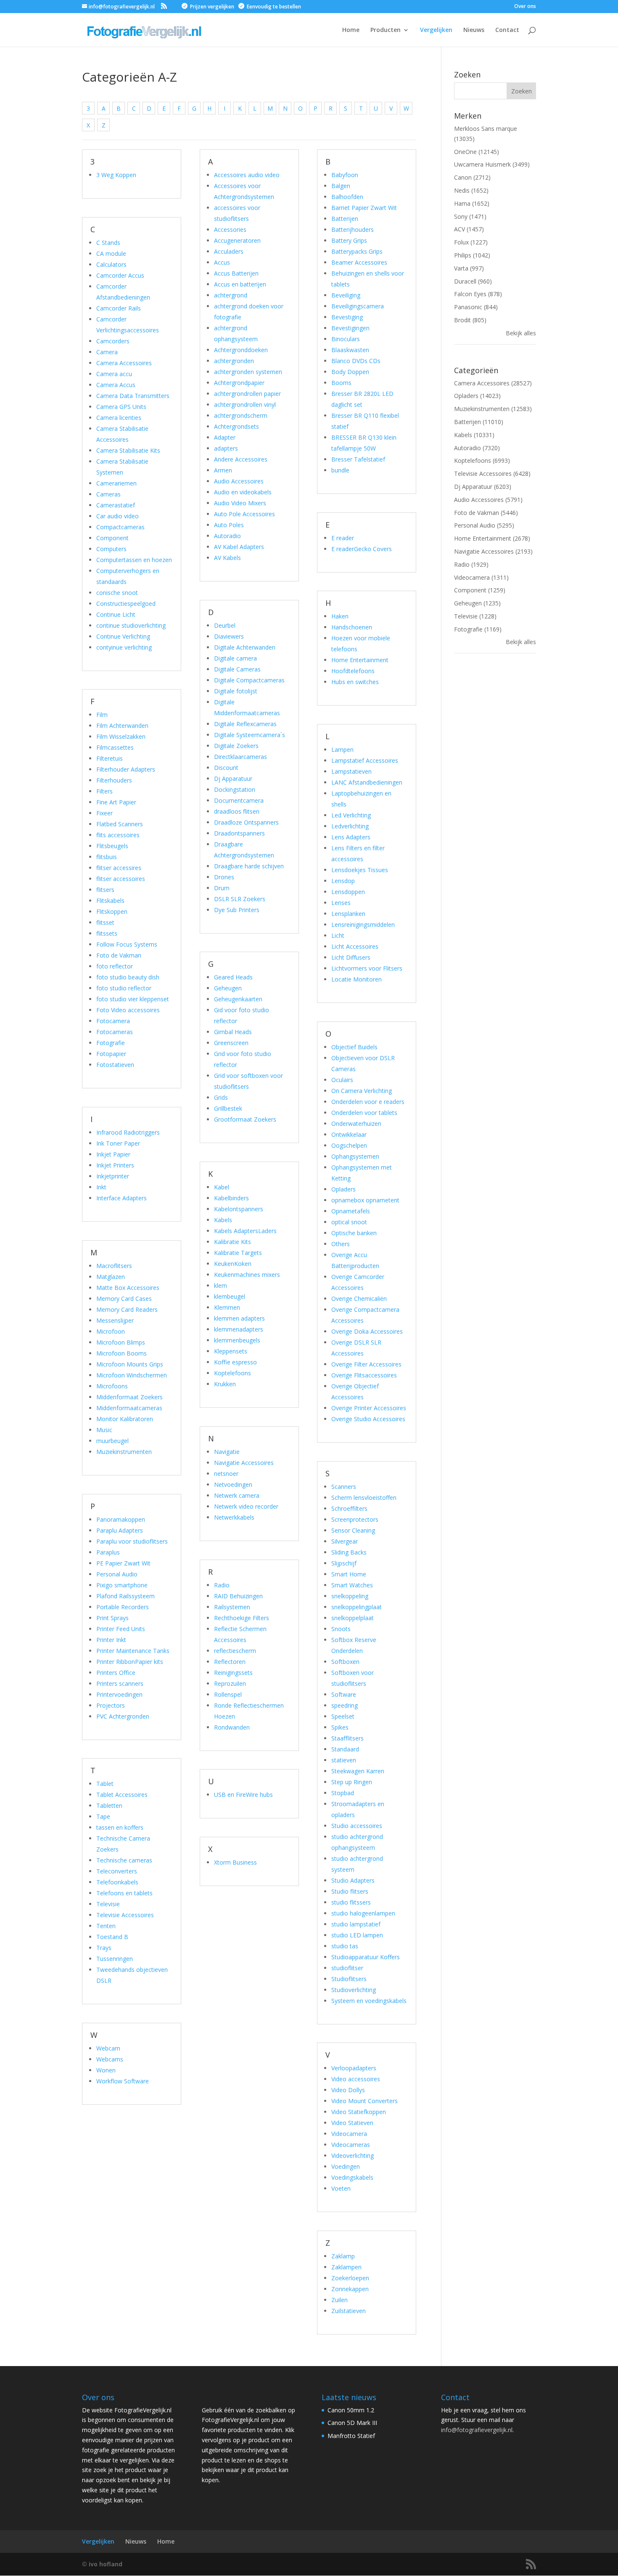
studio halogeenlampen (363, 1913)
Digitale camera (235, 658)
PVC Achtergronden (123, 1716)
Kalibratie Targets (238, 1253)
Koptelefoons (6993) (482, 460)
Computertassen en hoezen (134, 560)
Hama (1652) (472, 203)
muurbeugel (112, 1441)
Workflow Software (123, 2081)
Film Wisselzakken (121, 736)
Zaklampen (346, 2267)
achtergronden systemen (248, 372)
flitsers (105, 890)
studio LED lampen (357, 1935)
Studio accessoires (357, 1826)
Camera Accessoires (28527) (493, 383)
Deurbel (225, 625)
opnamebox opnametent (365, 1200)
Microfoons (112, 1386)
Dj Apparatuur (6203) (483, 487)
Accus (222, 262)
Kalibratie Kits (232, 1242)
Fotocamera (113, 1021)
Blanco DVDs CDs (356, 361)
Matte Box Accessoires (128, 1288)
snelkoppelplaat (353, 1618)
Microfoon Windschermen (132, 1375)
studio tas (345, 1946)
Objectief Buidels (354, 1047)
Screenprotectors (355, 1519)
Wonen (106, 2070)
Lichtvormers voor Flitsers (367, 968)
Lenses (341, 903)
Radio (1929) (471, 564)
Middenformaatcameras (129, 1408)
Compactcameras (120, 527)
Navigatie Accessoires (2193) (493, 551)
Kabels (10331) (474, 435)
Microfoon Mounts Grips (130, 1364)
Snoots (341, 1629)
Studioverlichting (354, 1990)
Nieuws (474, 30)
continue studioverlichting (131, 625)
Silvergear (345, 1541)
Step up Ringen (352, 1782)
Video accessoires (356, 2079)
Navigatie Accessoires (244, 1463)
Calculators (111, 264)
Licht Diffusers (351, 957)
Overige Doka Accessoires (367, 1331)
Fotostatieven (115, 1065)
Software (344, 1694)
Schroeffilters (349, 1508)
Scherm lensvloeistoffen (364, 1498)
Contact (507, 30)
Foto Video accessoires (128, 1010)
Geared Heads (233, 977)
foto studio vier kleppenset (133, 999)
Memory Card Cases (124, 1299)
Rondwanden (232, 1727)
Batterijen (345, 219)
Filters (104, 791)
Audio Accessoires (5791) (488, 500)
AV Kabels (227, 558)
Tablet (105, 1784)
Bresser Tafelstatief (358, 459)
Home (351, 30)
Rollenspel (228, 1694)
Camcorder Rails (119, 308)
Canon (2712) (472, 177)
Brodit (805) (470, 320)
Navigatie (227, 1452)
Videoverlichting (353, 2156)
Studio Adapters (353, 1880)
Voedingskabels (352, 2177)
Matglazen (111, 1277)
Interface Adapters (121, 1198)
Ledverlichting (350, 826)
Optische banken (354, 1233)
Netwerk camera (237, 1495)
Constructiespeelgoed (126, 604)
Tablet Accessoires (122, 1795)
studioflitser (347, 1968)
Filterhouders (114, 780)
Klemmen (227, 1307)
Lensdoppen (348, 892)
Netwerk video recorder (246, 1506)
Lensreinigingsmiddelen (363, 925)
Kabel (222, 1187)
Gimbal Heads (233, 1032)
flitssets (107, 933)
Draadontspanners (239, 833)
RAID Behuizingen (238, 1596)
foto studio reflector (124, 988)
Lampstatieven (351, 771)
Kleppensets (231, 1351)
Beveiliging (346, 295)
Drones (224, 877)
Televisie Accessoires (125, 1915)
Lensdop (343, 881)
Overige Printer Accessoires (369, 1408)
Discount (226, 768)
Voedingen (346, 2166)
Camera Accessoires (124, 363)
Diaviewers (229, 636)
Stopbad (343, 1793)
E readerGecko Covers (362, 549)
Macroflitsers (114, 1266)
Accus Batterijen (236, 273)
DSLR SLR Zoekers (240, 899)
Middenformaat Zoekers (129, 1397)
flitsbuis (107, 857)
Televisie (108, 1904)
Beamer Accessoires (359, 262)
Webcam (108, 2048)
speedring (345, 1705)
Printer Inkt (111, 1640)
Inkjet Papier (113, 1154)
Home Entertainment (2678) (492, 538)
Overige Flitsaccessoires (364, 1375)
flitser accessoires (121, 879)
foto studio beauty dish (128, 977)
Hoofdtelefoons (353, 671)
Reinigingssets (233, 1673)
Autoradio (227, 536)
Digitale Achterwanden (245, 647)
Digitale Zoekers (236, 746)
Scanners (344, 1487)
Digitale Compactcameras (249, 680)
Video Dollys (348, 2090)
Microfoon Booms (121, 1353)
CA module (111, 253)
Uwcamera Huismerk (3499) (492, 164)
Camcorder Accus (120, 275)
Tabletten (109, 1805)
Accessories (230, 229)
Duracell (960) (473, 281)
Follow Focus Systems (127, 944)
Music (104, 1430)
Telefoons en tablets (124, 1893)
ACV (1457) (469, 229)
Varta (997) (469, 268)
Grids (221, 1097)
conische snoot (117, 593)
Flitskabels (110, 901)
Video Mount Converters (364, 2101)
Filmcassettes (115, 747)
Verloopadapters (354, 2068)
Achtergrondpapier (239, 383)
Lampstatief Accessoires (365, 760)
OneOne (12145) (477, 152)
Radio (222, 1585)
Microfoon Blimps (121, 1342)
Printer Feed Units (121, 1629)
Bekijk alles (521, 333)
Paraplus (108, 1552)
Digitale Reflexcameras (245, 724)
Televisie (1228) (475, 616)
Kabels (223, 1220)
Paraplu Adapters (120, 1530)
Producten (386, 30)
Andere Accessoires (241, 459)
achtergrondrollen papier (247, 394)
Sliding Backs (349, 1552)
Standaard (345, 1749)
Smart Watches (352, 1585)
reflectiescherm (235, 1651)
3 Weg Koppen (116, 175)
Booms (341, 383)
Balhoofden (347, 197)
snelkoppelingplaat (357, 1607)
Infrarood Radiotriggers (128, 1132)
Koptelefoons (232, 1373)
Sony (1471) (470, 216)
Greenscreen (231, 1043)
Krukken (225, 1384)
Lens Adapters (351, 837)
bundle (340, 470)
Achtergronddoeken (241, 350)
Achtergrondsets (236, 426)
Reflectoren (230, 1662)
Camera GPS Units (121, 407)
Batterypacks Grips (357, 251)
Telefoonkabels (117, 1882)
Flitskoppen (112, 911)
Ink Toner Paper (118, 1143)
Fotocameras (115, 1032)
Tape (103, 1816)
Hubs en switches (355, 682)
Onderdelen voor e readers (368, 1102)
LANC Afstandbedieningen (367, 782)
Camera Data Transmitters (133, 396)
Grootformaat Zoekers (245, 1119)
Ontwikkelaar (349, 1134)
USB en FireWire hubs (243, 1795)
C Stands (108, 243)
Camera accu (114, 374)
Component (112, 538)
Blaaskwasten (350, 350)
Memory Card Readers (127, 1309)
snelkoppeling (350, 1596)
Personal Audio (117, 1574)
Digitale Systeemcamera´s (250, 735)
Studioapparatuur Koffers (366, 1957)
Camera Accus (116, 385)
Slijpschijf (344, 1563)
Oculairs (342, 1080)
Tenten (106, 1926)
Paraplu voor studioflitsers (132, 1541)
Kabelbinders (231, 1198)
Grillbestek (228, 1108)
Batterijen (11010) (479, 422)
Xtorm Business (235, 1862)
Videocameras (351, 2145)
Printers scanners (120, 1683)
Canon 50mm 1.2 (351, 2410)
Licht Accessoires (355, 946)
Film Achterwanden (122, 726)
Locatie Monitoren (357, 979)
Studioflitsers (349, 1979)
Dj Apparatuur (233, 779)
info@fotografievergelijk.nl (477, 2430)
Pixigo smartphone (122, 1585)
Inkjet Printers (115, 1165)
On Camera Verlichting (362, 1091)
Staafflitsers (347, 1738)
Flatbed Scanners (120, 824)
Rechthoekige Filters (242, 1618)
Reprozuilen (230, 1683)
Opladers (343, 1189)
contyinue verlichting (124, 647)
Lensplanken (348, 914)
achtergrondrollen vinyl (245, 405)
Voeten (341, 2188)
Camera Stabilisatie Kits (128, 450)
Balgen (341, 186)
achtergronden (234, 361)
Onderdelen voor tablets (364, 1113)
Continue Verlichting (123, 636)
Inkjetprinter (113, 1176)
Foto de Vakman (119, 955)
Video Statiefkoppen (359, 2112)
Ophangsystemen (355, 1156)
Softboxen (345, 1662)
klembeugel (230, 1296)
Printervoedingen (119, 1694)
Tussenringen (115, 1959)
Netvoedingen (233, 1484)
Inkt (101, 1187)
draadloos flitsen (237, 811)
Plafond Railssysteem (125, 1596)
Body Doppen (350, 372)
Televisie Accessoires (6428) (492, 474)
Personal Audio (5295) (484, 525)
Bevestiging (347, 317)
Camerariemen (116, 483)
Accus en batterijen (240, 284)
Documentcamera (239, 800)
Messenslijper (115, 1320)
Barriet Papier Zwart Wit (364, 208)
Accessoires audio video (247, 175)
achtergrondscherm (241, 415)
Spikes (340, 1727)
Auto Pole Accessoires (244, 514)
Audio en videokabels (243, 492)
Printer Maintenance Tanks (133, 1651)
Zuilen (339, 2300)
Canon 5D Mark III (352, 2423)
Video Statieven (352, 2123)
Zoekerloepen (350, 2278)
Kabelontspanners (239, 1209)
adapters (226, 448)
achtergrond (231, 295)
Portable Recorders (123, 1607)
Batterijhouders (353, 229)
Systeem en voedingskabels (369, 2001)
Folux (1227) (471, 242)
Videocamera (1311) (481, 577)
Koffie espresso (235, 1362)
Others (341, 1244)
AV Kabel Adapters (239, 547)
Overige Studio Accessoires (368, 1419)
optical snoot (349, 1222)
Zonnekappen (350, 2289)
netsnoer (226, 1474)
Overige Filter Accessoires (366, 1364)
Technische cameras (124, 1860)
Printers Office (116, 1673)
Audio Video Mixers (240, 503)
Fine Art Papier (116, 802)
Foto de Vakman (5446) (486, 513)
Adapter (225, 437)
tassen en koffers (120, 1827)
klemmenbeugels (237, 1340)
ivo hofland (106, 2564)
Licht (338, 935)
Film (102, 715)
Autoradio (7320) (477, 448)
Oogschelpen (349, 1145)
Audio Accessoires (239, 481)
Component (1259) (480, 590)
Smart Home (349, 1574)
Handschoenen (352, 627)
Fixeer (104, 813)
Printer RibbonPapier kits (130, 1662)
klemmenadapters (239, 1329)
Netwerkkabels (234, 1517)
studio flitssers (351, 1902)
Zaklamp (343, 2256)
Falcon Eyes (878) (478, 294)
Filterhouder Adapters (126, 769)
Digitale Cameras (237, 669)
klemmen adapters (239, 1318)
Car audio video (118, 516)
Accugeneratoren (237, 240)
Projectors (111, 1705)
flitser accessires (119, 868)
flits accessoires (118, 835)
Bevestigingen (350, 328)
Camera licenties (119, 418)
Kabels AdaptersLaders (245, 1231)
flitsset (105, 922)
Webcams (110, 2059)
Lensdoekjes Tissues (360, 870)
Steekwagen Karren (358, 1771)
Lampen (342, 749)
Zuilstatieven (349, 2311)
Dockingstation (235, 789)
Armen (223, 470)
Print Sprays (112, 1618)
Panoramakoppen (121, 1519)
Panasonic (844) (476, 307)
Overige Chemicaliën (359, 1299)
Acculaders (229, 251)
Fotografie (111, 1043)
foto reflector (115, 966)
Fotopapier (111, 1054)
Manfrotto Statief (351, 2436)
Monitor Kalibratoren (125, 1419)
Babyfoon (345, 175)
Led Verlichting (351, 815)
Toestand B (112, 1937)
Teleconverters (117, 1871)
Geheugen (228, 988)
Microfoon (111, 1331)
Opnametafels (351, 1211)
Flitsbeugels (112, 846)
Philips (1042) (472, 255)
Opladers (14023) (477, 396)
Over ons (525, 7)
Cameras (108, 494)
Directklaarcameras (240, 757)
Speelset (343, 1716)
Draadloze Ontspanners (246, 822)
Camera (107, 352)
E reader (343, 538)
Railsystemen (232, 1607)
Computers (111, 549)
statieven (344, 1760)
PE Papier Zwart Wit (123, 1563)
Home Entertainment (360, 660)
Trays (104, 1948)
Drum (222, 888)
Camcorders (113, 341)
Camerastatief (116, 505)
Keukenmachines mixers (247, 1275)
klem (221, 1285)
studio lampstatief (356, 1924)
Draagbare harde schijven (249, 866)
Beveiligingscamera (358, 306)
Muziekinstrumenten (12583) (493, 409)
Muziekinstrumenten (124, 1452)
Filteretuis (110, 758)
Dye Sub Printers (237, 910)
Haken (340, 616)
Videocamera (349, 2134)
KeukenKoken (233, 1264)
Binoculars (346, 339)
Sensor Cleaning (353, 1530)
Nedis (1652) (471, 190)
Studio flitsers (350, 1891)
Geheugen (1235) (477, 603)
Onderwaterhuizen (356, 1124)
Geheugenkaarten (238, 999)
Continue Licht (116, 614)
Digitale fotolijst (236, 691)
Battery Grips (349, 240)
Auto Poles (229, 525)
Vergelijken (436, 30)
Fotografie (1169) (478, 629)
